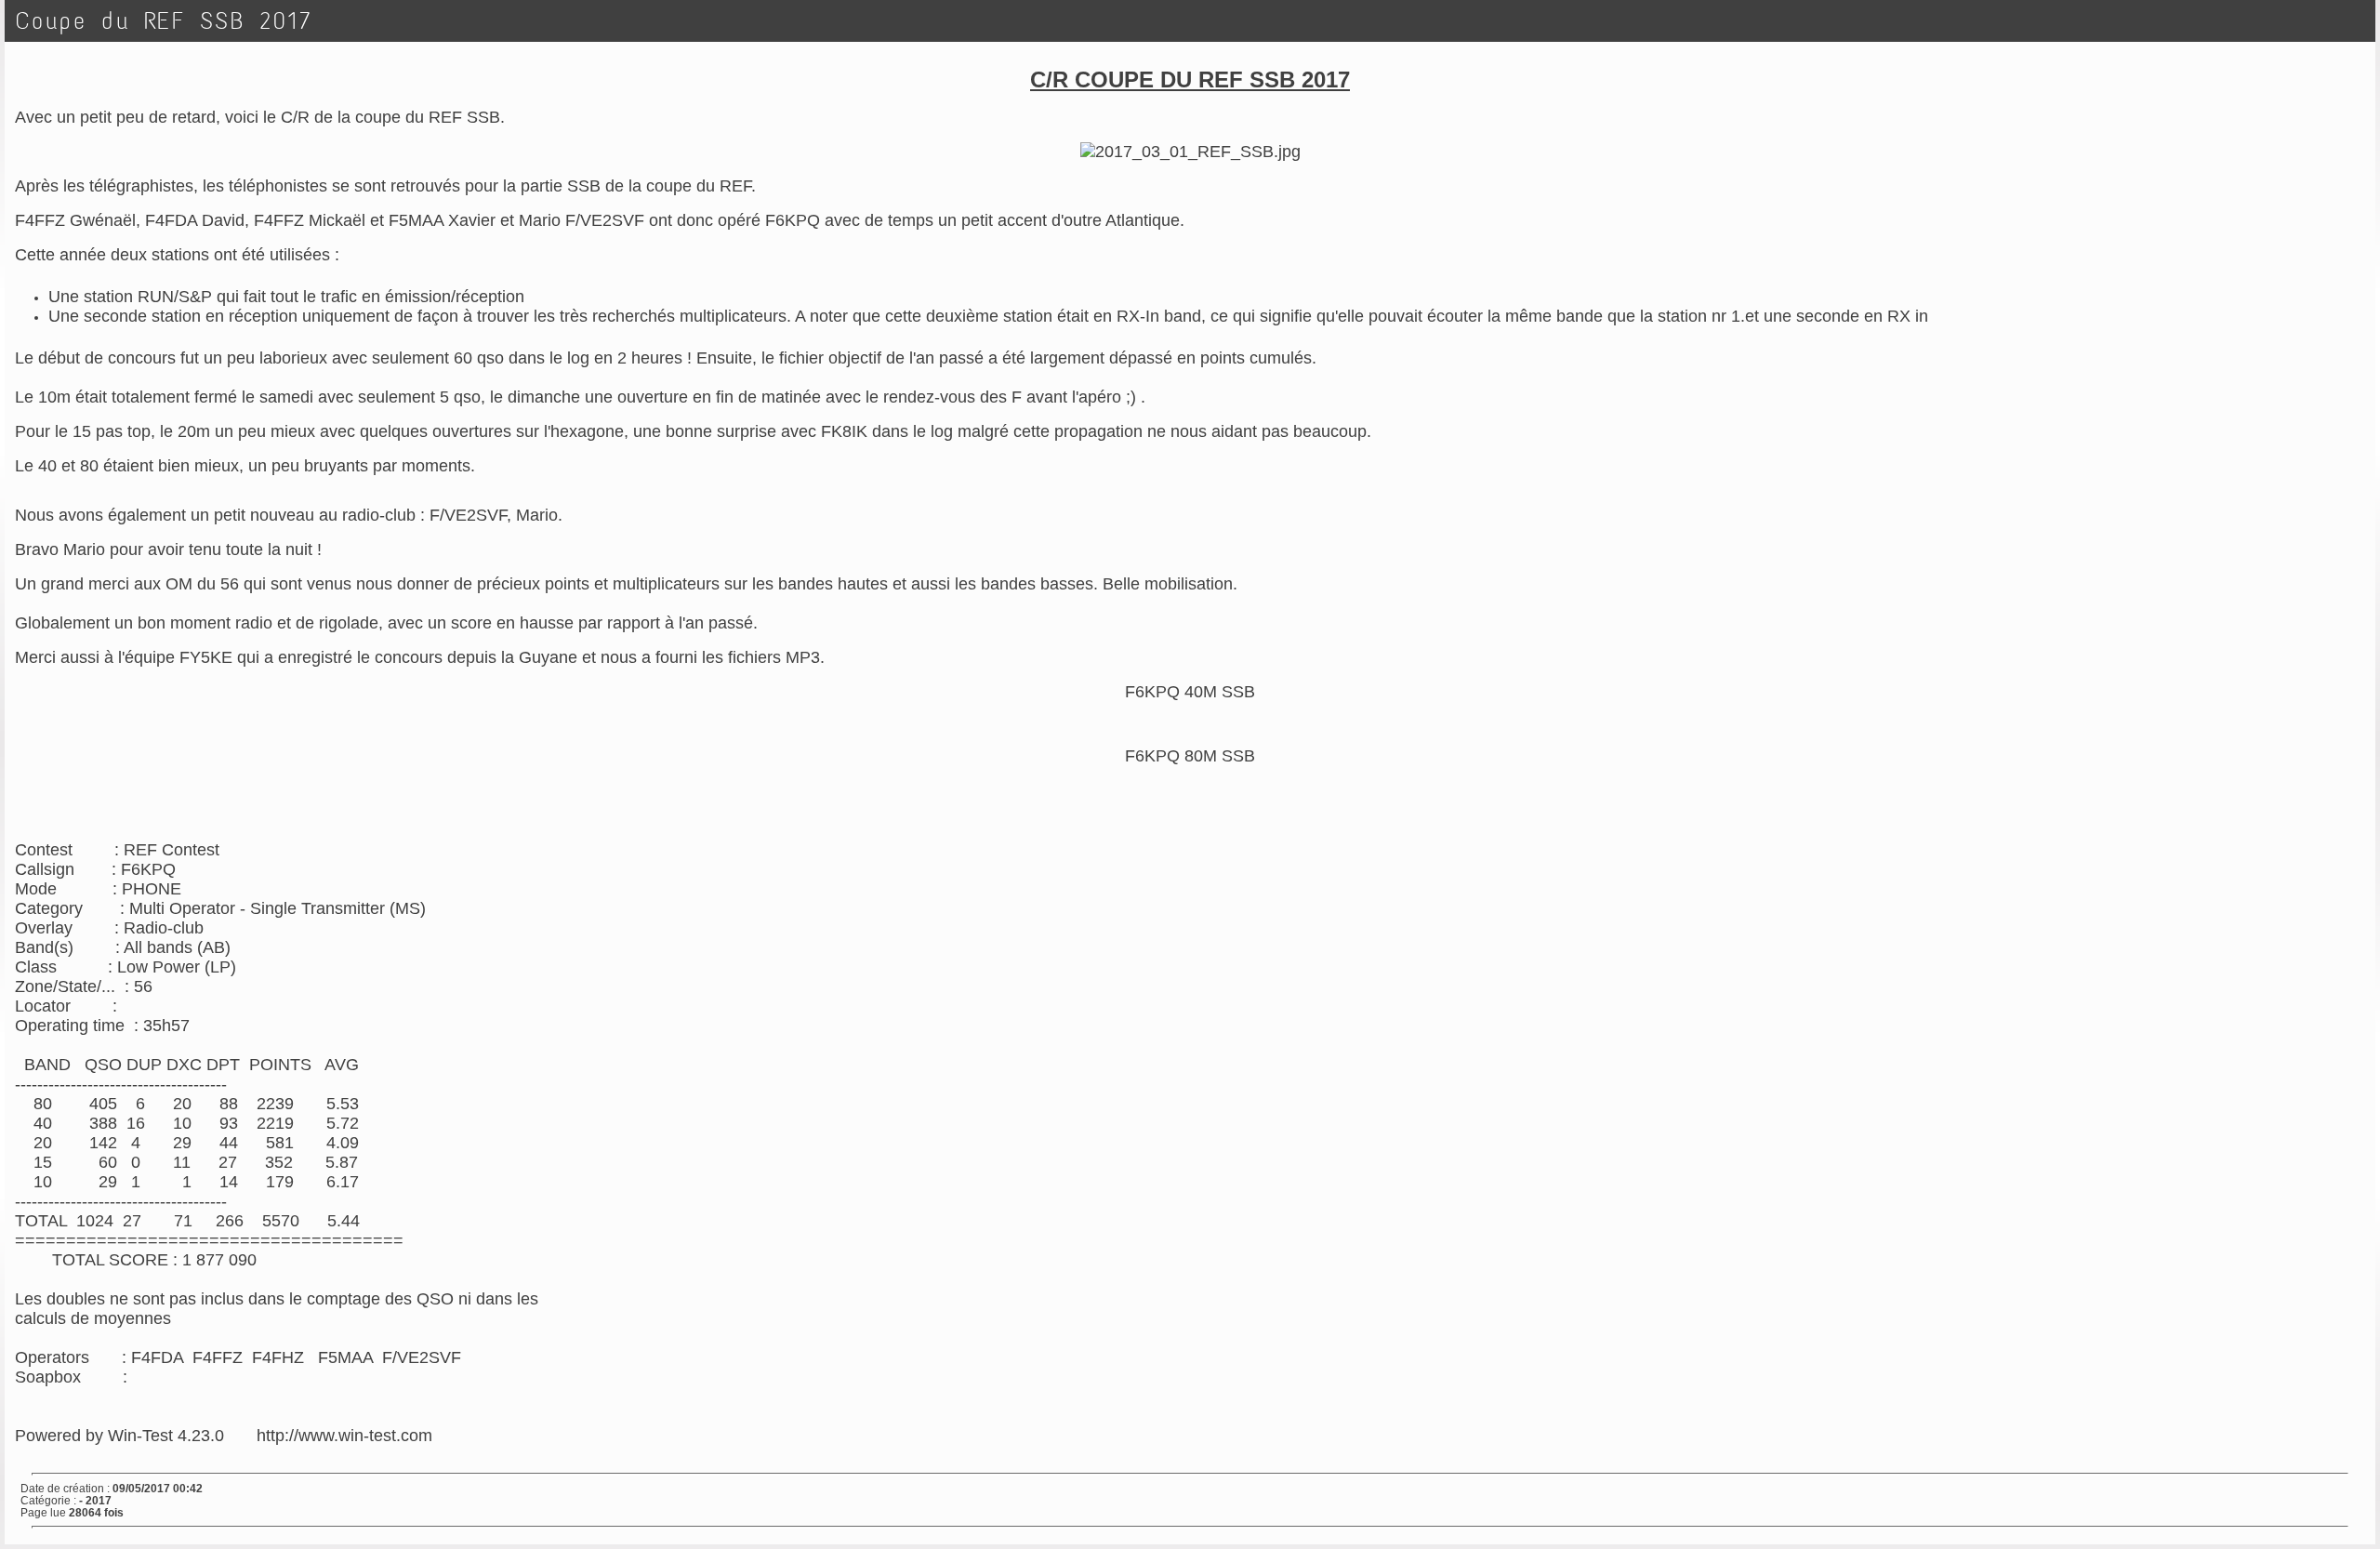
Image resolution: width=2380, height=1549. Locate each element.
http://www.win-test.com (344, 1436)
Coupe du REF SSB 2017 (164, 21)
